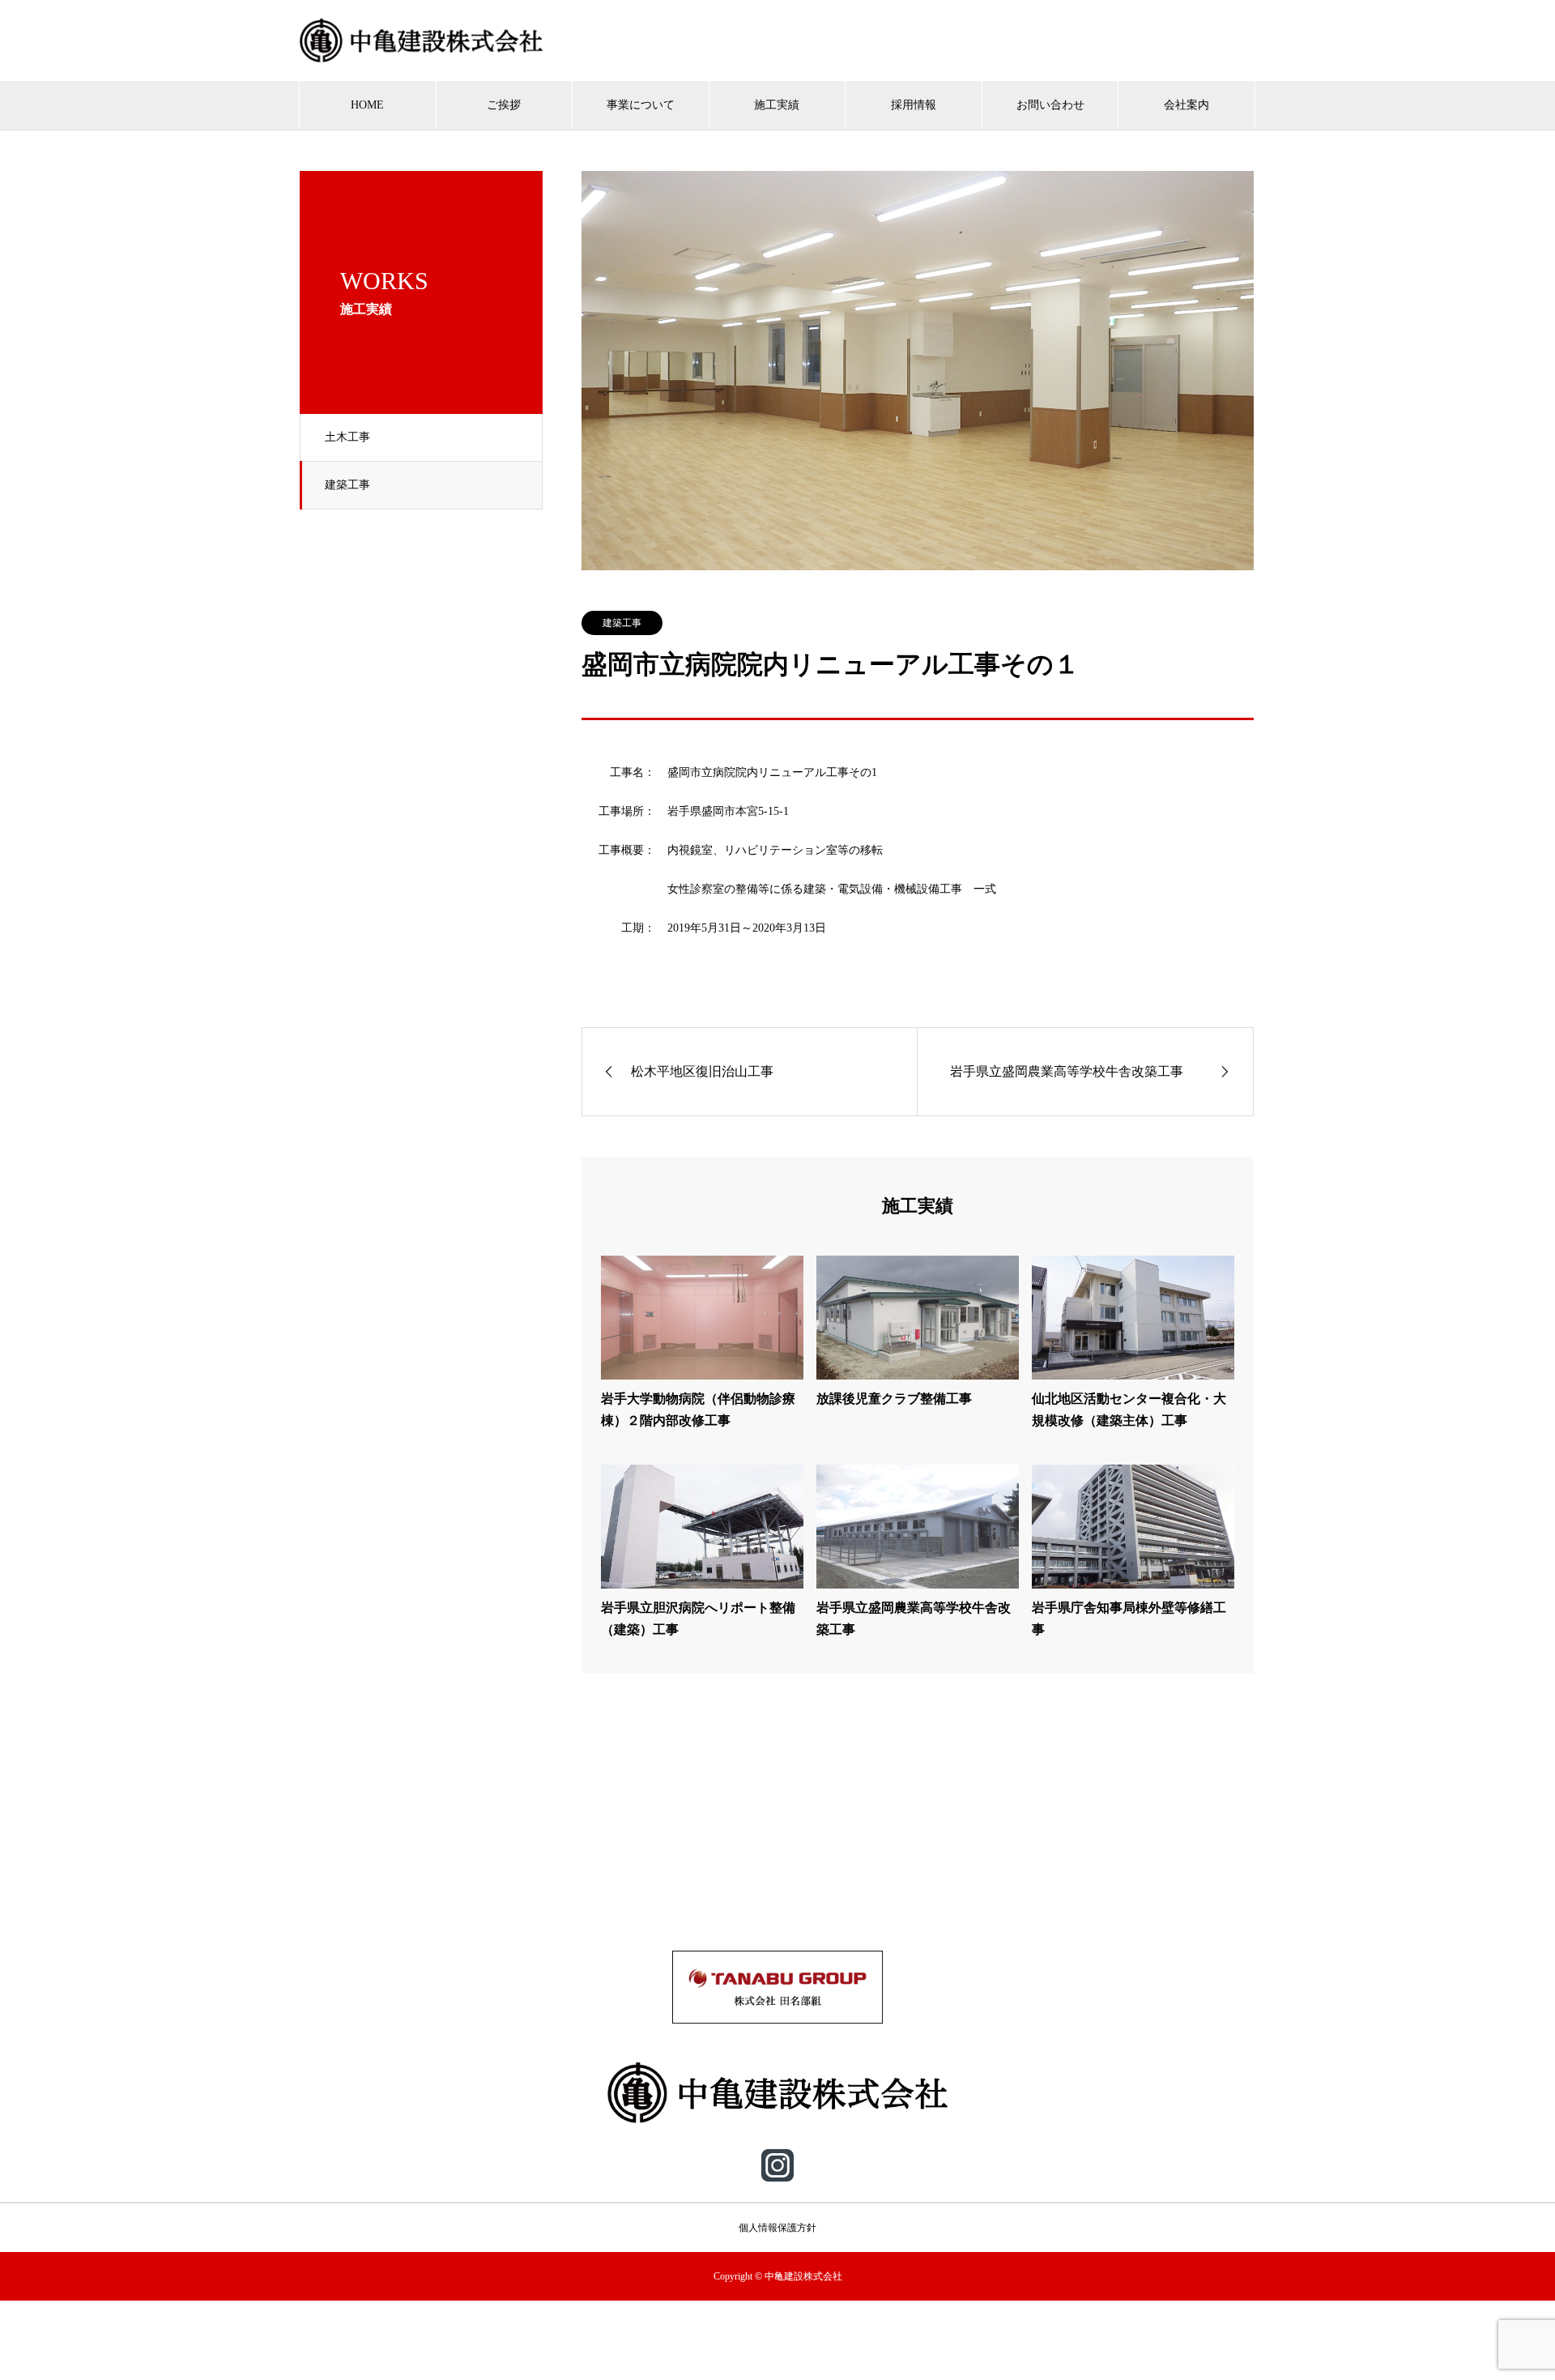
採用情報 (914, 105)
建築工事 (347, 485)
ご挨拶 (504, 105)
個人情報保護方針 (777, 2228)
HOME (367, 105)
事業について (641, 105)
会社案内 (1186, 105)
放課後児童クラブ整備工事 (894, 1399)
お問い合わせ (1050, 105)
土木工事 (347, 437)
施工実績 (777, 105)
